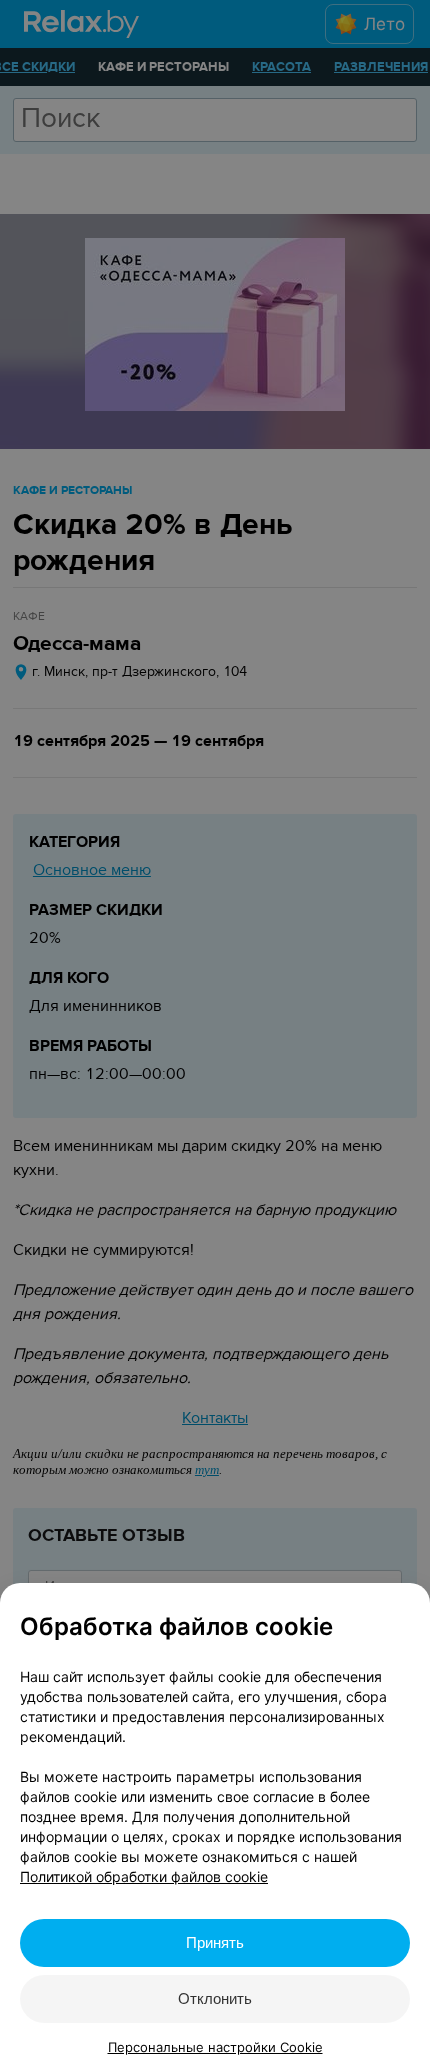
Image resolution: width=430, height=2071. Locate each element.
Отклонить (215, 1998)
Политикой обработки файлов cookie (144, 1876)
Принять (215, 1942)
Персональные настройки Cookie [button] (215, 2047)
